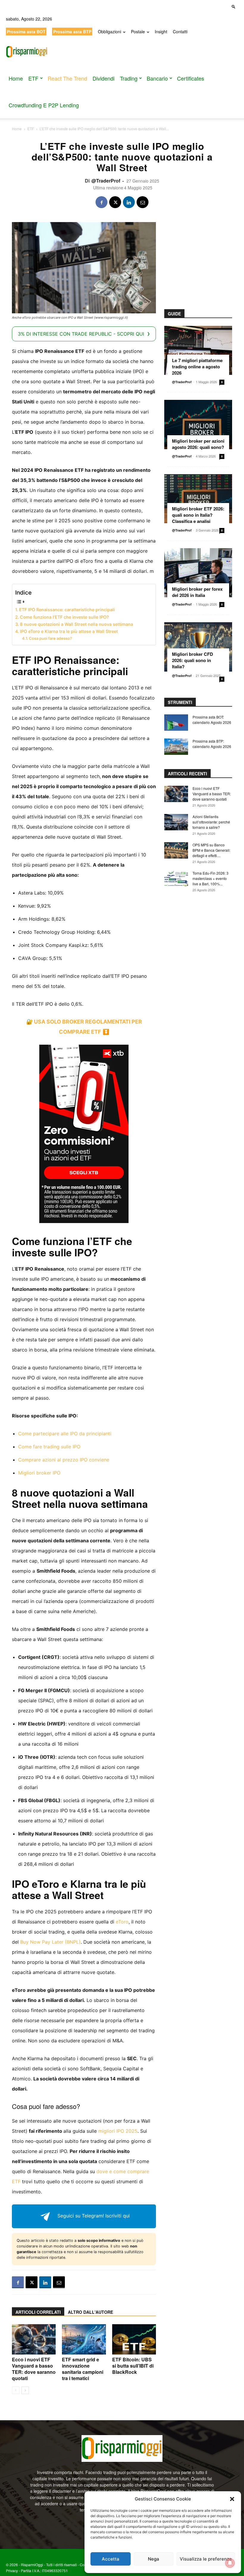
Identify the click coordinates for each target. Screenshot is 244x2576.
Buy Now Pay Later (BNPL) (50, 1942)
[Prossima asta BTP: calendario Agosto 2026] (176, 747)
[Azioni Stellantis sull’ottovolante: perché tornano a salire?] (176, 822)
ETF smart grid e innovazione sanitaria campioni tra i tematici (83, 2369)
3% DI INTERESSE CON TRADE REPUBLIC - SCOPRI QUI (81, 334)
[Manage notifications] (230, 2563)
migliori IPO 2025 (118, 2131)
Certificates (191, 78)
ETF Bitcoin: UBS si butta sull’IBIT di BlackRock (133, 2366)
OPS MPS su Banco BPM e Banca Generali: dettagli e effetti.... (211, 850)
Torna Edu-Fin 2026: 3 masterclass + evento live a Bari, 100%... (211, 878)
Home (16, 78)
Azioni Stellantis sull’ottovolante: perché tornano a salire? (211, 822)
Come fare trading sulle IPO (49, 1447)
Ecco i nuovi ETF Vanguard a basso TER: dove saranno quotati (34, 2369)
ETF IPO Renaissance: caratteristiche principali (67, 610)
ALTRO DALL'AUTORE (90, 2312)
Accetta (111, 2559)
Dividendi (104, 78)
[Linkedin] (129, 202)
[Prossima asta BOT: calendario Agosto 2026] (176, 723)
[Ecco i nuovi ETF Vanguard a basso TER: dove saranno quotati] (34, 2339)
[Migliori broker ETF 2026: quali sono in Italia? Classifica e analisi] (198, 499)
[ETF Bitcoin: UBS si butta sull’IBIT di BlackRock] (134, 2339)
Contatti (180, 32)
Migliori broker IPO (39, 1473)
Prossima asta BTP (72, 32)
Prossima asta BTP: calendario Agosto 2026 (212, 744)
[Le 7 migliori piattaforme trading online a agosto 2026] (198, 350)
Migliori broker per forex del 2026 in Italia (197, 592)
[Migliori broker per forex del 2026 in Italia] (198, 573)
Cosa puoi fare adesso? (50, 638)
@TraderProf (106, 181)
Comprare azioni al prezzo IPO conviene (64, 1460)
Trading (129, 78)
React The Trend (67, 78)
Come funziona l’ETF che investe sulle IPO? (64, 617)
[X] (115, 202)
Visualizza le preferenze (206, 2559)
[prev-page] (16, 2390)
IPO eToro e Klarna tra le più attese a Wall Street (69, 631)
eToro (122, 1922)
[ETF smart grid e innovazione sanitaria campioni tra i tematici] (84, 2339)
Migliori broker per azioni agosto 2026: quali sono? (198, 444)
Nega (154, 2559)
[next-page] (25, 2390)
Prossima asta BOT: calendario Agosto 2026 (212, 720)
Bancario (157, 78)
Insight (161, 32)
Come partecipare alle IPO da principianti (65, 1434)
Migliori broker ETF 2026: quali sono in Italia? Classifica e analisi (198, 515)
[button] (232, 2499)
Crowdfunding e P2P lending (44, 105)
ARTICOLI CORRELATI (38, 2312)
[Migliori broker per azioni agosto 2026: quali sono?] (198, 424)
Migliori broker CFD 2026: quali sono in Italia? (193, 660)
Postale (138, 32)
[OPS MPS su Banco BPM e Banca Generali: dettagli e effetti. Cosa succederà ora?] (176, 850)
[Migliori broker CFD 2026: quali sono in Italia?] (198, 647)
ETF (33, 78)
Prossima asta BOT (26, 32)
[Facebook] (101, 202)
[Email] (143, 202)
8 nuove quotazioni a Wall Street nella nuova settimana (76, 624)
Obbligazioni (110, 32)
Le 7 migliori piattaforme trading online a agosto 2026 (197, 367)
